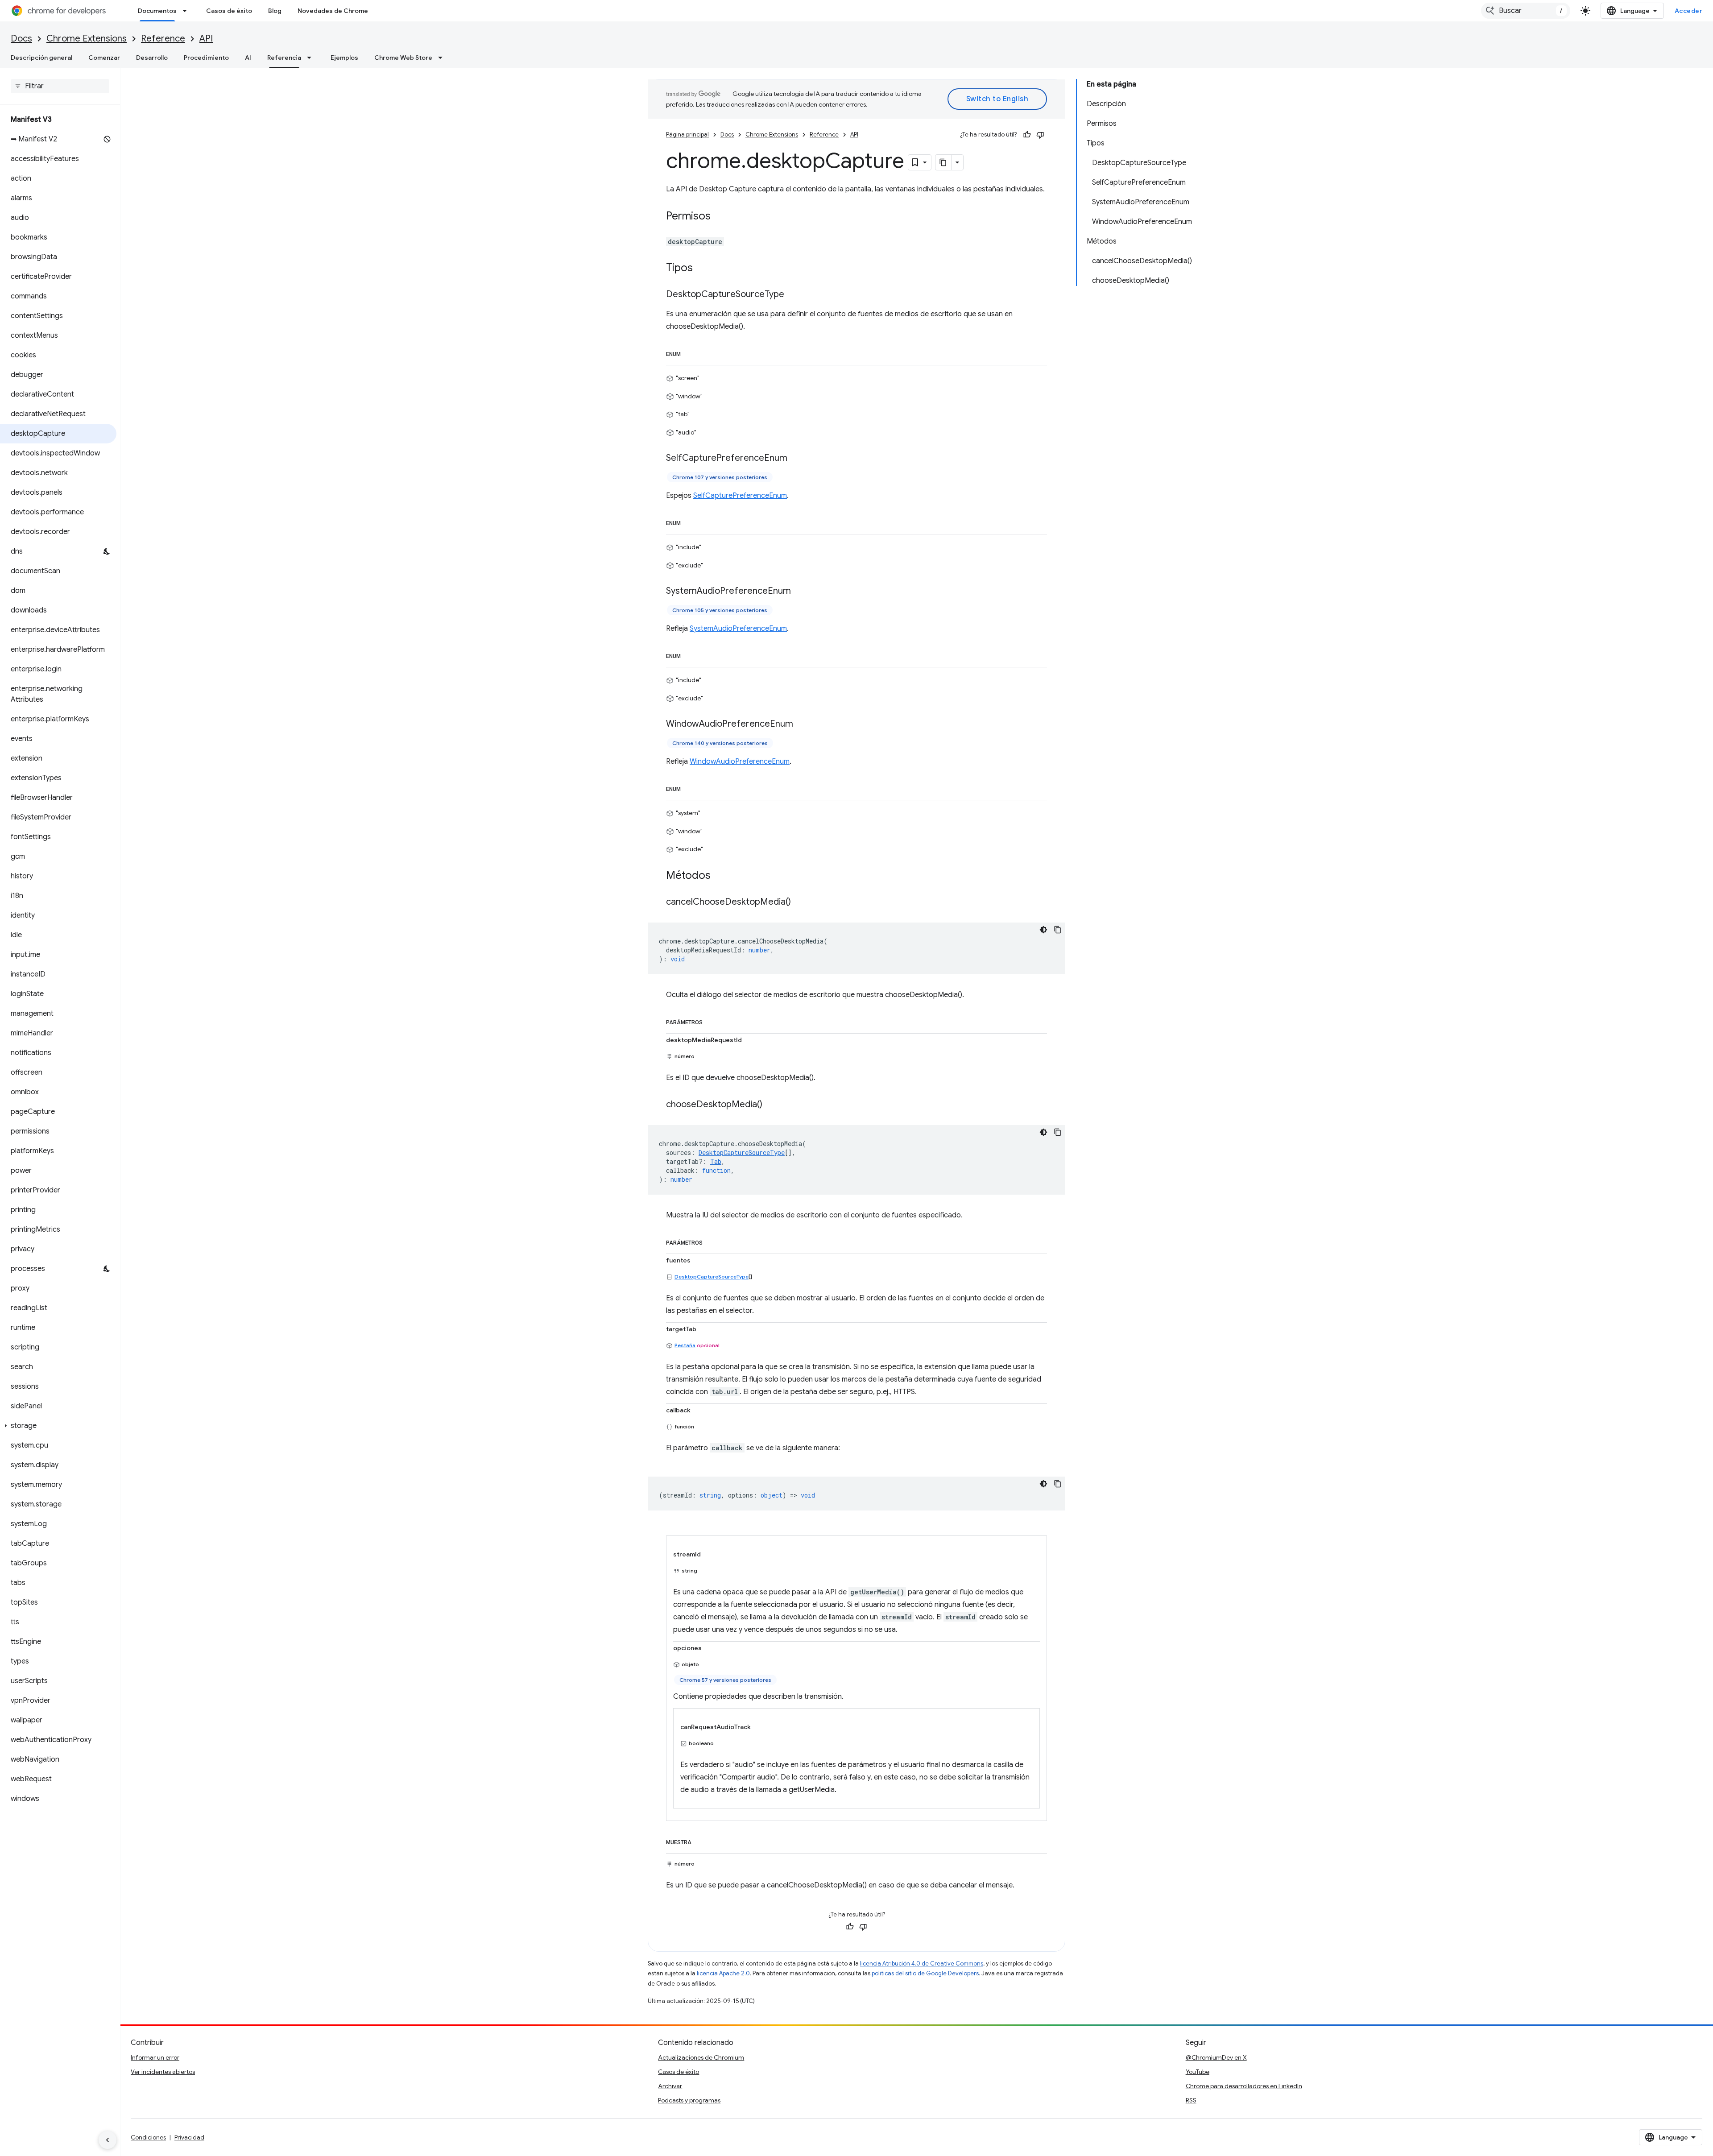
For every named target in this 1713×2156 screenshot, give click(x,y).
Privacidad (189, 2137)
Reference (163, 39)
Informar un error (155, 2057)
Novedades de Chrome (333, 11)
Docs (21, 39)
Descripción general (41, 58)
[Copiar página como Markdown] (943, 162)
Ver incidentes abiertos (163, 2072)
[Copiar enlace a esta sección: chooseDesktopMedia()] (771, 1105)
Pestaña (685, 1345)
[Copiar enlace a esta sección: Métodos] (720, 876)
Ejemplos (344, 58)
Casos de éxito (229, 11)
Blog (275, 11)
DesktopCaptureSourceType (712, 1277)
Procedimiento (206, 58)
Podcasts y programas (689, 2100)
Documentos (157, 11)
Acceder (1689, 11)
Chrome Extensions (87, 39)
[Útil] (1027, 135)
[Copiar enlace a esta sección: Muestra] (700, 1841)
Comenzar (104, 58)
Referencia (284, 58)
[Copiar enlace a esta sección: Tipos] (702, 269)
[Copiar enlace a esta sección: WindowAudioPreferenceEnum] (802, 724)
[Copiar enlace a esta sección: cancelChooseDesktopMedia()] (800, 902)
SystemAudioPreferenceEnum (738, 629)
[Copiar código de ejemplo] (1058, 930)
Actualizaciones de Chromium (701, 2057)
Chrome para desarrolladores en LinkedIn (1244, 2086)
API (206, 39)
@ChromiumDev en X (1216, 2057)
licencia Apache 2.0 (723, 1973)
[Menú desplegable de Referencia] (312, 58)
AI (248, 58)
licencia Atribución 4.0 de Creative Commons (922, 1964)
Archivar (670, 2086)
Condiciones (148, 2137)
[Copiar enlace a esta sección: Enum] (690, 352)
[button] (58, 1426)
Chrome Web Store (403, 58)
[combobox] (1526, 11)
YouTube (1198, 2072)
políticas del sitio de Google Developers (925, 1973)
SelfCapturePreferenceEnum (740, 496)
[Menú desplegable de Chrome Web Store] (443, 58)
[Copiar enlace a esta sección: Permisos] (720, 217)
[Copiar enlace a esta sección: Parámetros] (712, 1021)
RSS (1191, 2100)
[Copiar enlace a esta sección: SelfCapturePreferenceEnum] (796, 459)
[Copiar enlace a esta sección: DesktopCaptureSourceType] (793, 295)
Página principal (687, 134)
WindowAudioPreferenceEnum (740, 761)
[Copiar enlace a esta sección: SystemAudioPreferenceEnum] (800, 592)
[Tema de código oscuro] (1043, 930)
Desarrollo (152, 58)
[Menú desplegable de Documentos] (187, 11)
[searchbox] (60, 86)
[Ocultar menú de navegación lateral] (108, 2140)
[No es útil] (1040, 135)
